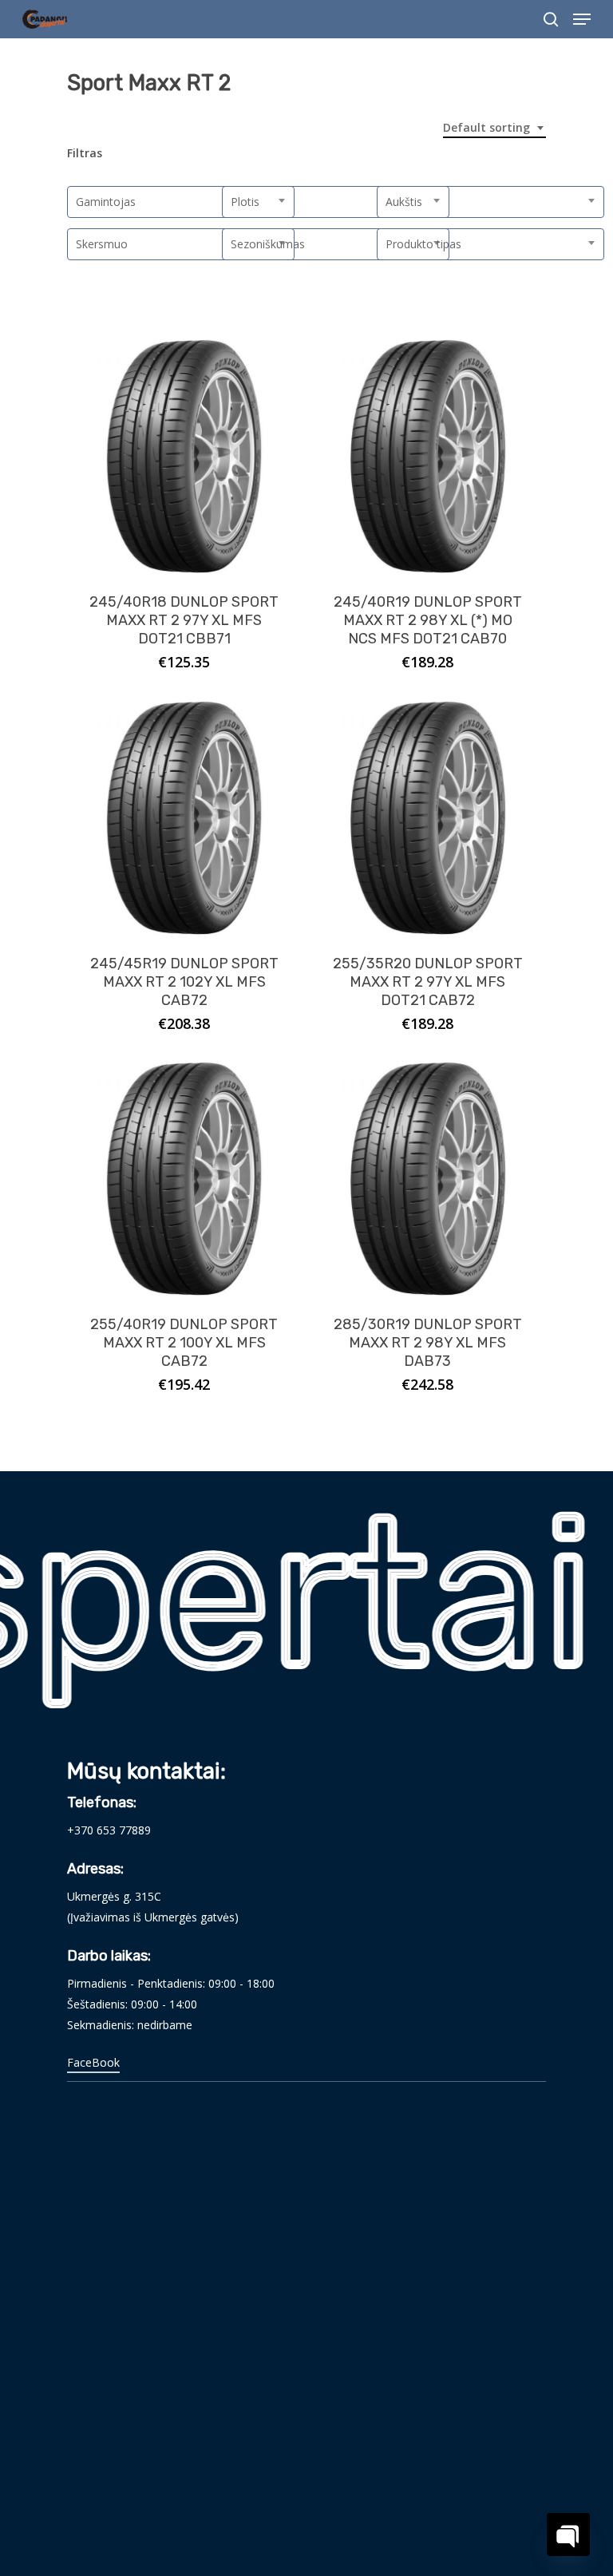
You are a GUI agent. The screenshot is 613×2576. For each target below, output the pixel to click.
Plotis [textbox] (245, 202)
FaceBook (93, 2062)
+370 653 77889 (109, 1830)
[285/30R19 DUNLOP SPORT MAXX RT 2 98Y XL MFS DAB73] (427, 1179)
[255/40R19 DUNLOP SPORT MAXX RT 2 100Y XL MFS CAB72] (184, 1179)
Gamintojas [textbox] (106, 202)
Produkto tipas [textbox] (423, 244)
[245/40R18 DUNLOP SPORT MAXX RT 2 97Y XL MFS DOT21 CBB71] (184, 456)
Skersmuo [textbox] (102, 244)
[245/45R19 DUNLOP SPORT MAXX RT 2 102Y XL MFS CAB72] (184, 818)
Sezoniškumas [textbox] (268, 244)
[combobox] (494, 128)
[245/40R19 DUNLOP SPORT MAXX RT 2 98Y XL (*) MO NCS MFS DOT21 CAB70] (427, 456)
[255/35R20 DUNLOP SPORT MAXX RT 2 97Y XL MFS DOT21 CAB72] (427, 818)
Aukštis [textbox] (404, 202)
